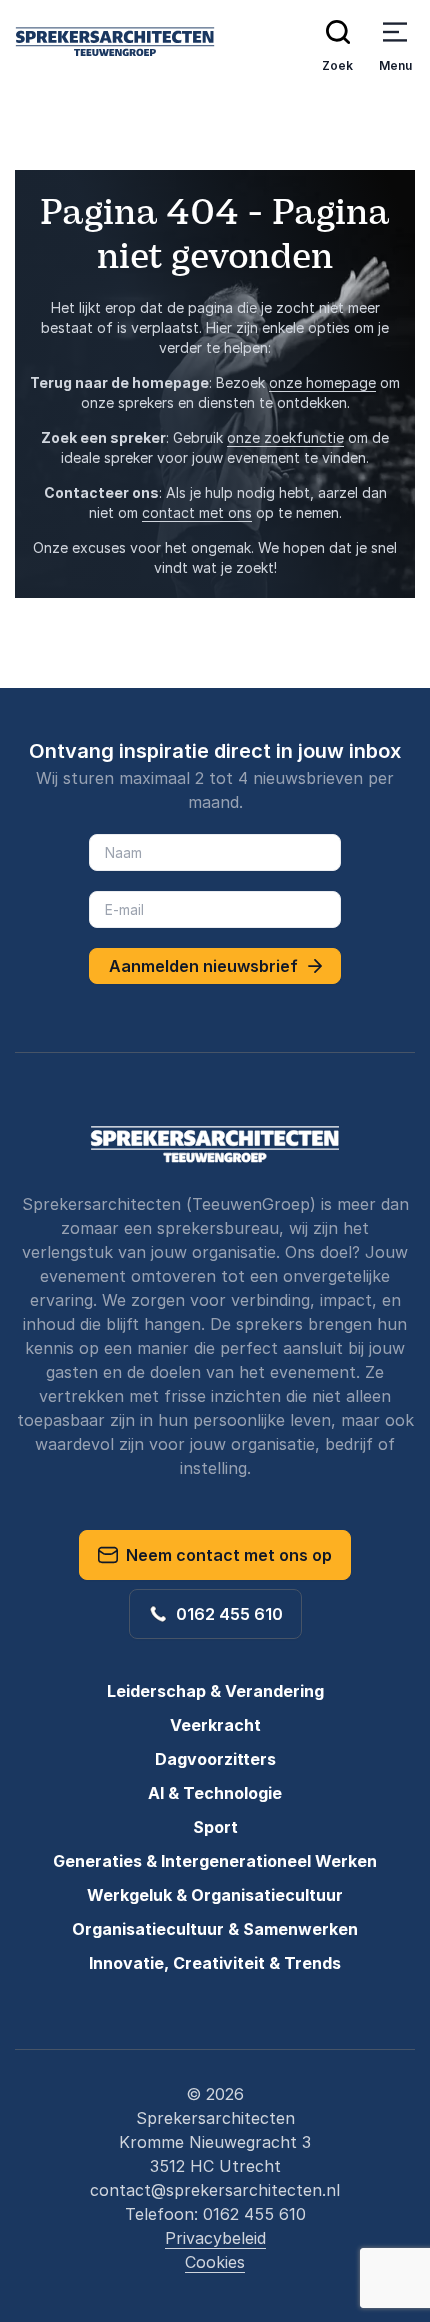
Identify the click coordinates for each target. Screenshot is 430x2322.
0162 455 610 (225, 1614)
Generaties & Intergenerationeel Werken (215, 1861)
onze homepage (322, 382)
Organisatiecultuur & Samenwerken (215, 1929)
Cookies (215, 2262)
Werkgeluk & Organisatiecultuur (215, 1895)
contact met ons (197, 512)
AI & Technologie (215, 1793)
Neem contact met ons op (225, 1555)
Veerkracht (215, 1725)
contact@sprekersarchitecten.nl (215, 2190)
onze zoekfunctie (285, 437)
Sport (215, 1827)
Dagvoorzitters (215, 1759)
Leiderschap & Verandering (215, 1691)
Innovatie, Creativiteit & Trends (215, 1963)
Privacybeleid (215, 2238)
